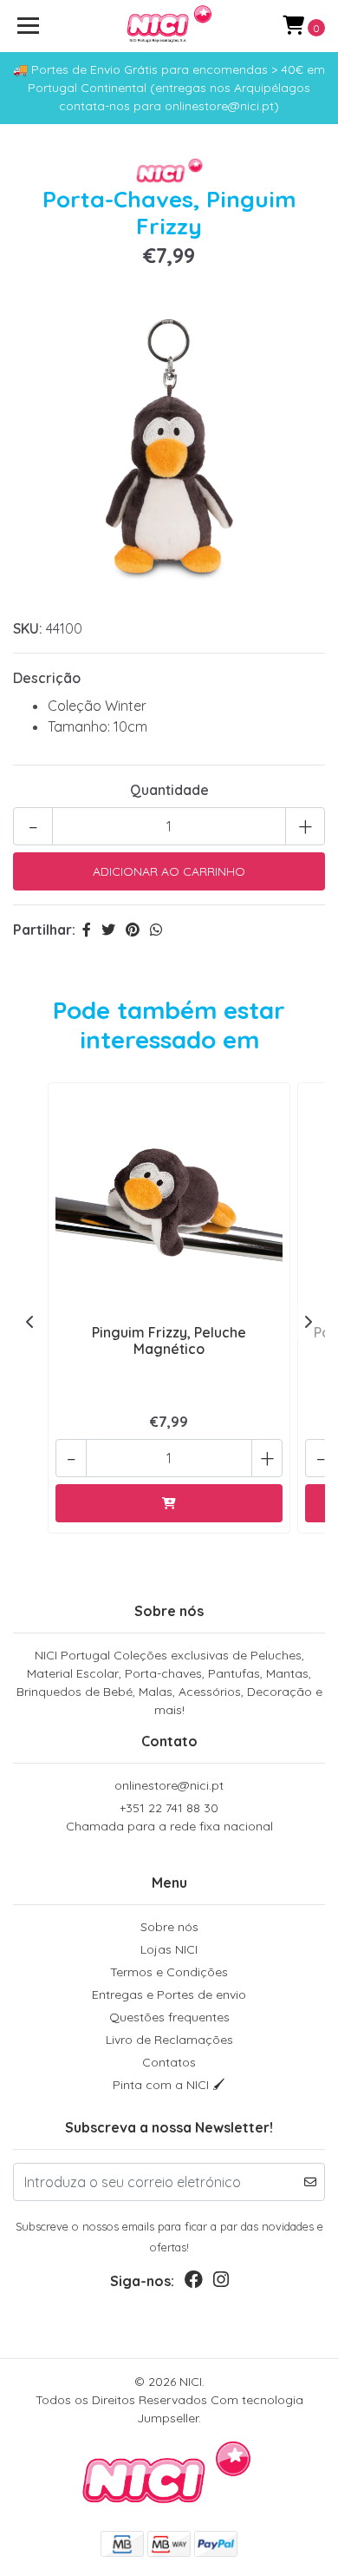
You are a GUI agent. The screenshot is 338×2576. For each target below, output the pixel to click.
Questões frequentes (169, 2017)
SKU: (28, 628)
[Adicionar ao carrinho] (169, 1503)
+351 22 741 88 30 (169, 1817)
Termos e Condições (169, 1972)
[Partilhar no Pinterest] (133, 930)
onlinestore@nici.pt (169, 1785)
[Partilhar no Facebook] (87, 930)
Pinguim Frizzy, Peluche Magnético (169, 1341)
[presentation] (30, 1322)
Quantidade (169, 790)
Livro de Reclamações (169, 2040)
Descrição (47, 678)
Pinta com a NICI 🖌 (169, 2085)
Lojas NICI (169, 1949)
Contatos (169, 2062)
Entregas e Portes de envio (169, 1994)
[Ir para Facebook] (194, 2283)
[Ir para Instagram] (221, 2283)
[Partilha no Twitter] (108, 930)
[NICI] (169, 26)
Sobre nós (169, 1927)
